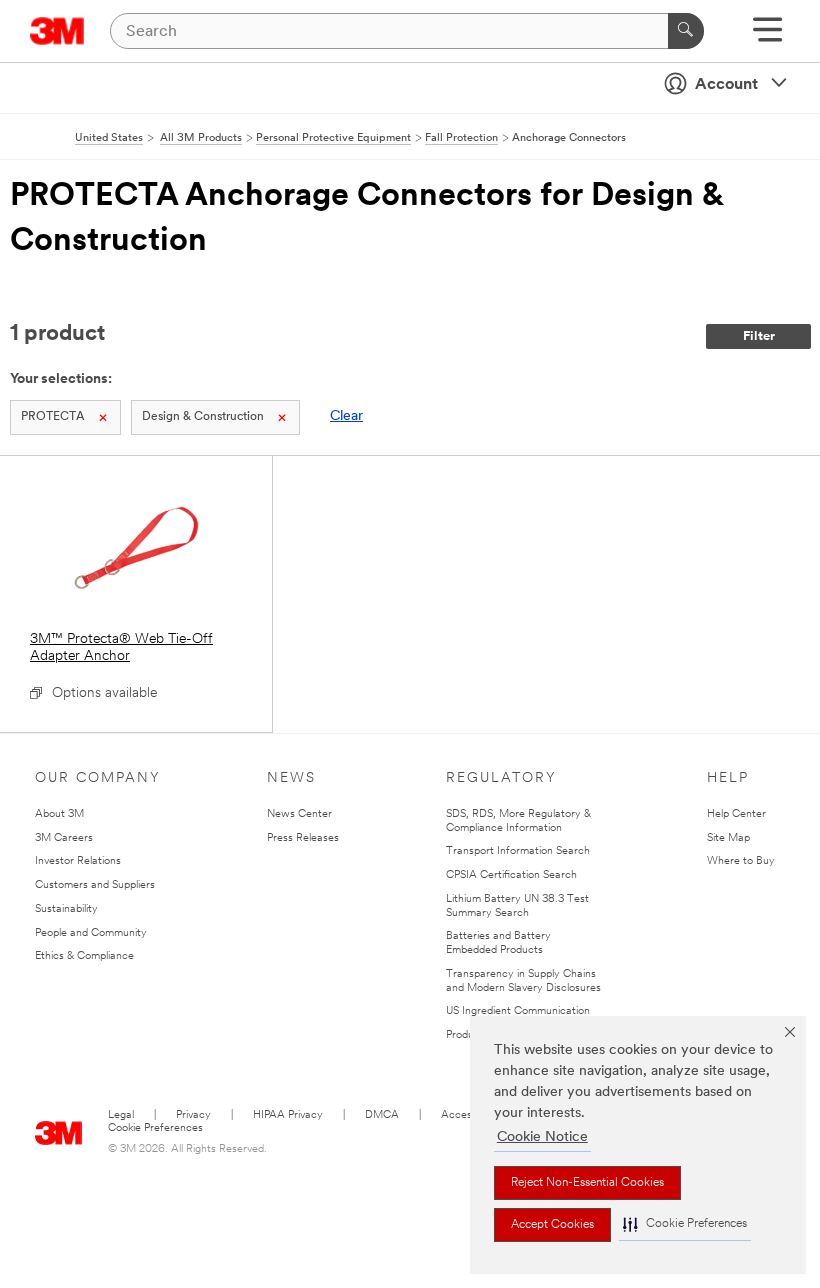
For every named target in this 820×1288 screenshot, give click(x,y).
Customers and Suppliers (95, 885)
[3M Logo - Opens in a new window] (57, 31)
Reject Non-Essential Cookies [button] (587, 1183)
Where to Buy (741, 861)
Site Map (728, 838)
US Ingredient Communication (518, 1011)
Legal (121, 1115)
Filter (759, 336)
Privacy (193, 1115)
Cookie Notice (542, 1137)
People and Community (91, 933)
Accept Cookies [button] (552, 1225)
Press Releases (303, 838)
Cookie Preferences (155, 1128)
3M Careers (64, 838)
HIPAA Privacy (288, 1115)
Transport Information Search (518, 851)
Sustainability (66, 909)
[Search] (686, 31)
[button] (685, 1224)
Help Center (736, 814)
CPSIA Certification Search (511, 875)
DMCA (382, 1115)
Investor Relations (78, 861)
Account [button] (726, 85)
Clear (346, 416)
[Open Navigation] (767, 36)
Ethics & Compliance (84, 956)
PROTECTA (53, 417)
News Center (299, 814)
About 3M (59, 814)
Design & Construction (203, 417)
